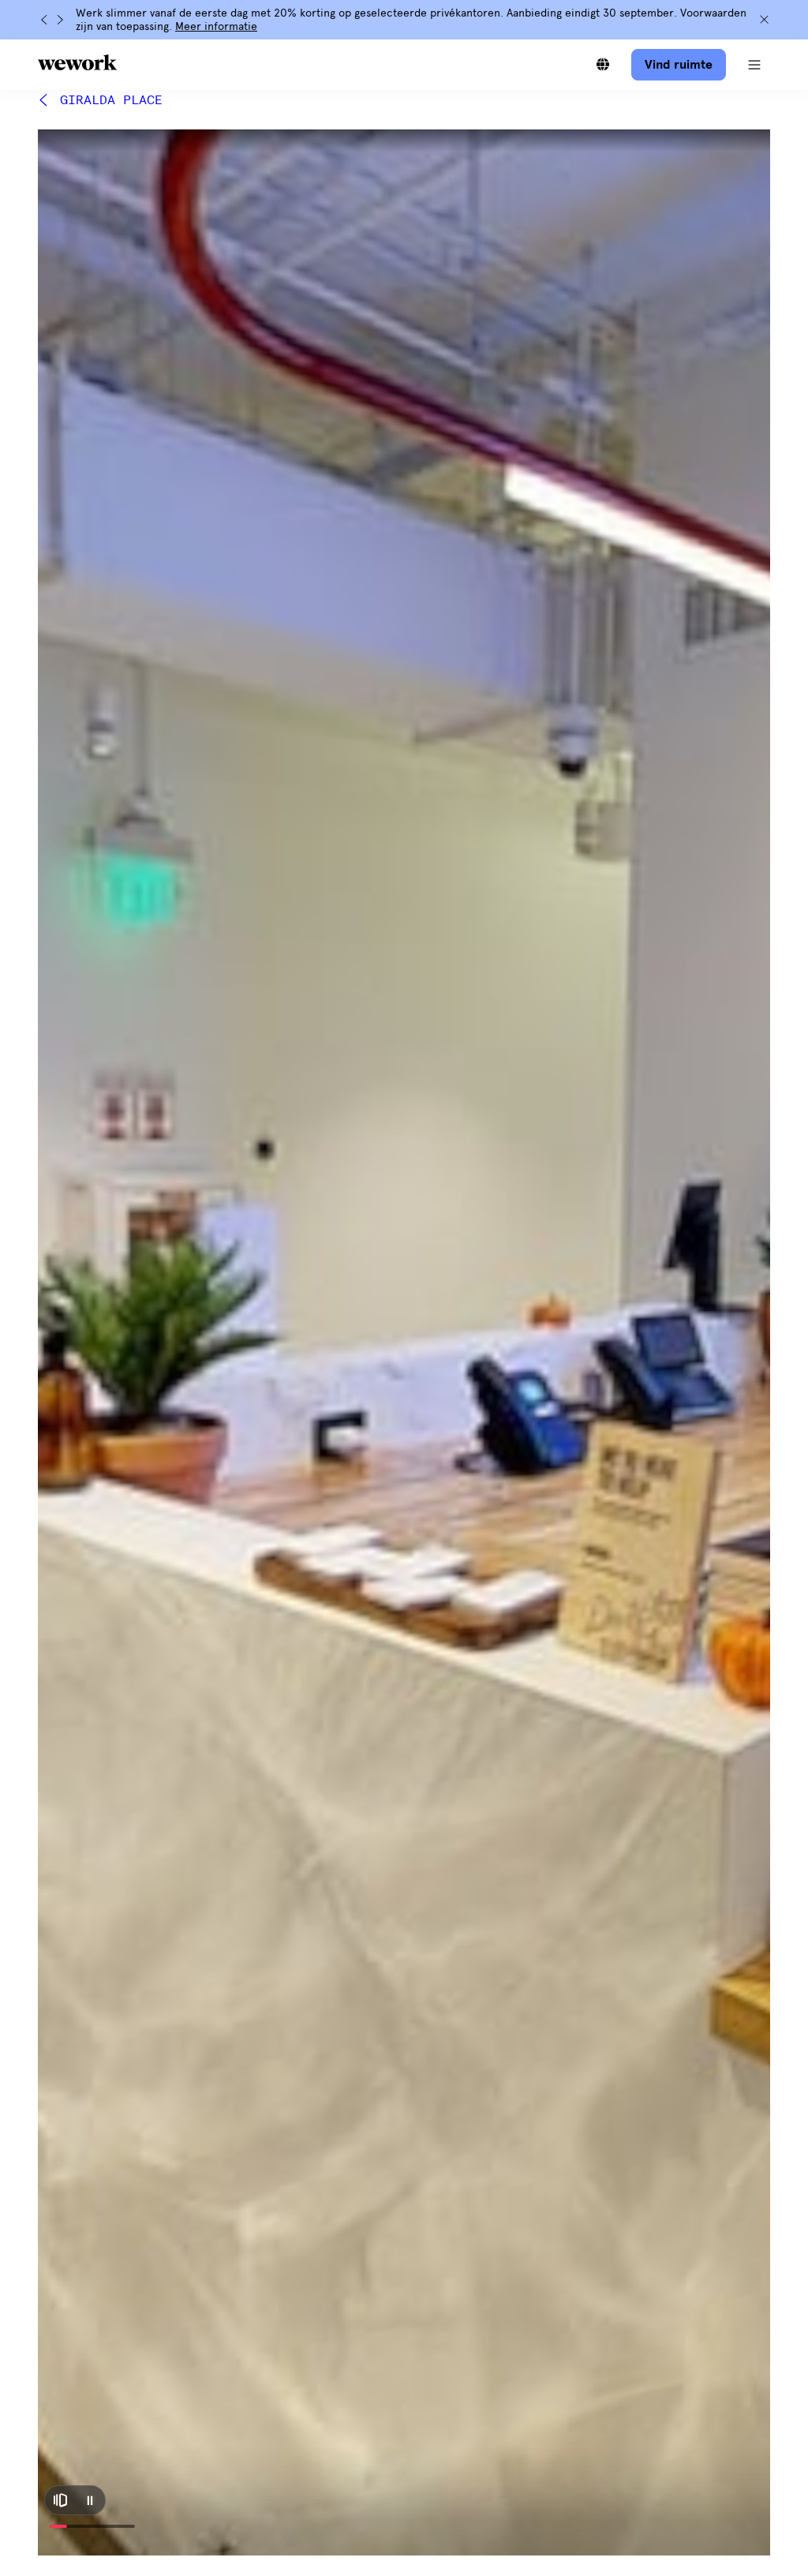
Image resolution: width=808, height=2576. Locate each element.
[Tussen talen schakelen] (603, 65)
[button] (754, 65)
